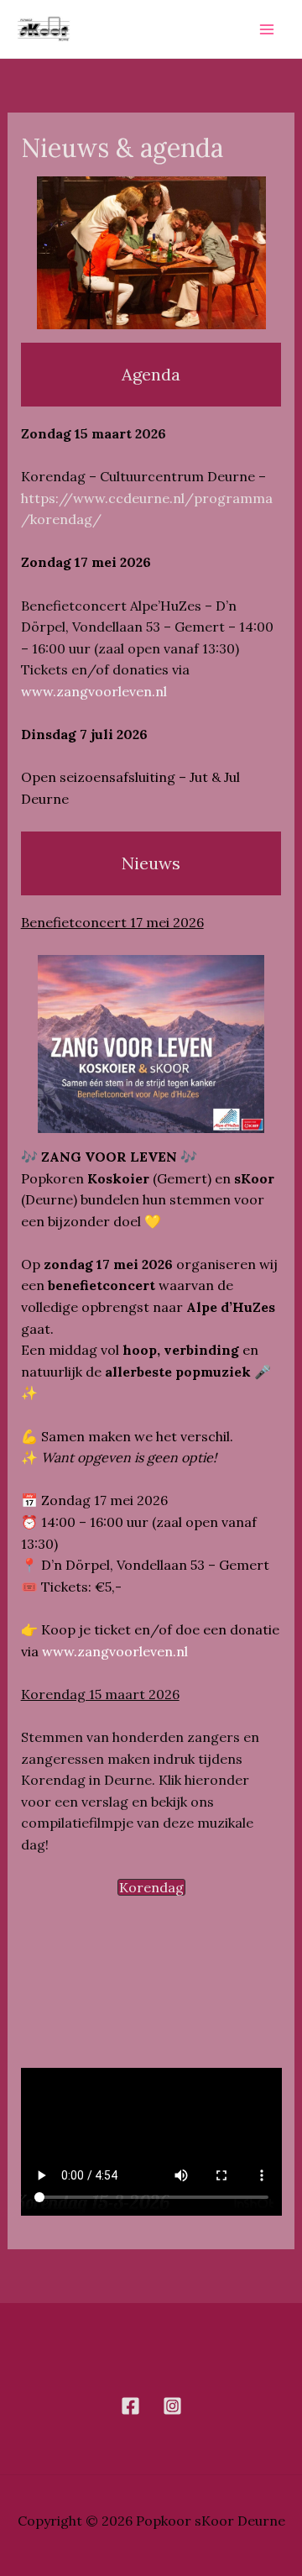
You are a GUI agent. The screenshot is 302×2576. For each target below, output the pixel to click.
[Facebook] (130, 2406)
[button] (151, 1887)
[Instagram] (172, 2406)
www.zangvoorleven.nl (94, 691)
